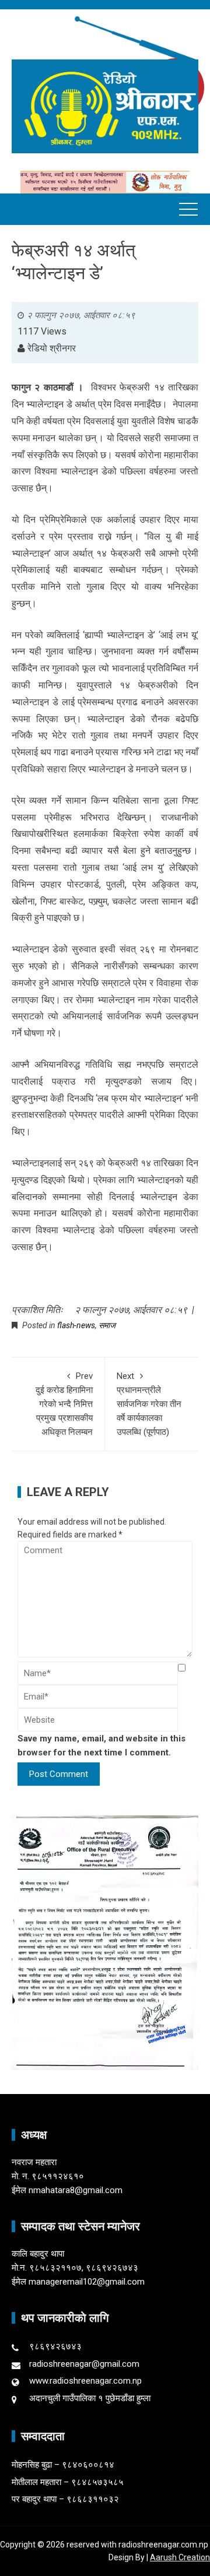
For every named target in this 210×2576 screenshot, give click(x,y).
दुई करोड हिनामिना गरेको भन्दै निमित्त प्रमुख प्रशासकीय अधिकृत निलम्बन (64, 1404)
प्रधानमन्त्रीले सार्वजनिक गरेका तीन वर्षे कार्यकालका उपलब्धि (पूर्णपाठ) (149, 1404)
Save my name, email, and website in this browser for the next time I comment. (101, 1746)
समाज (107, 1325)
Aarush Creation (180, 2557)
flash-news (76, 1325)
